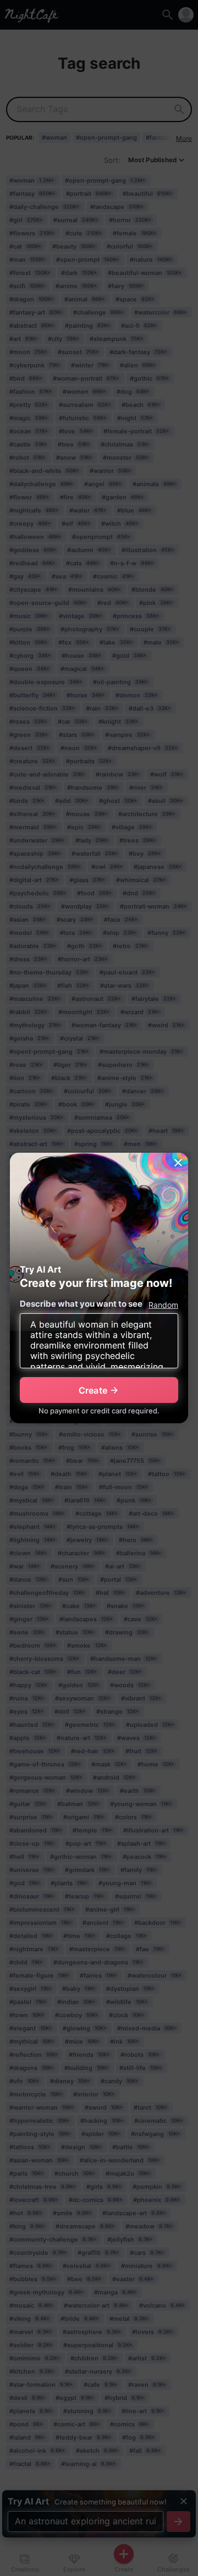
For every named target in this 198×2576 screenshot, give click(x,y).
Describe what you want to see (81, 1304)
